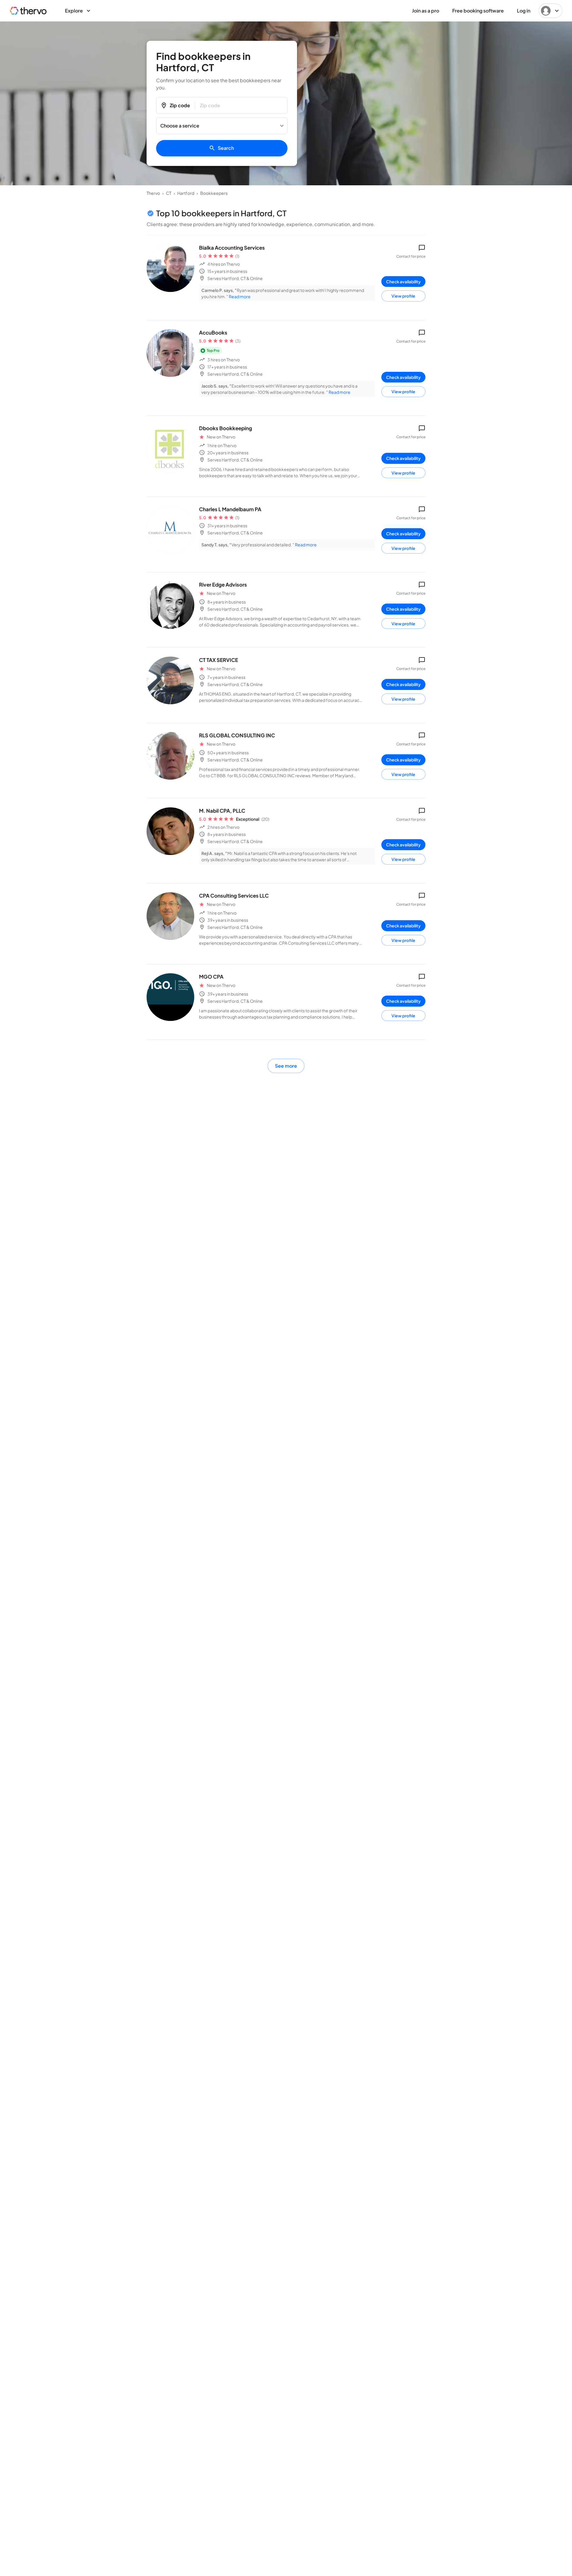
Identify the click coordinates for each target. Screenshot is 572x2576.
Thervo (153, 193)
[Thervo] (28, 11)
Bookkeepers (214, 193)
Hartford (186, 193)
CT (169, 193)
